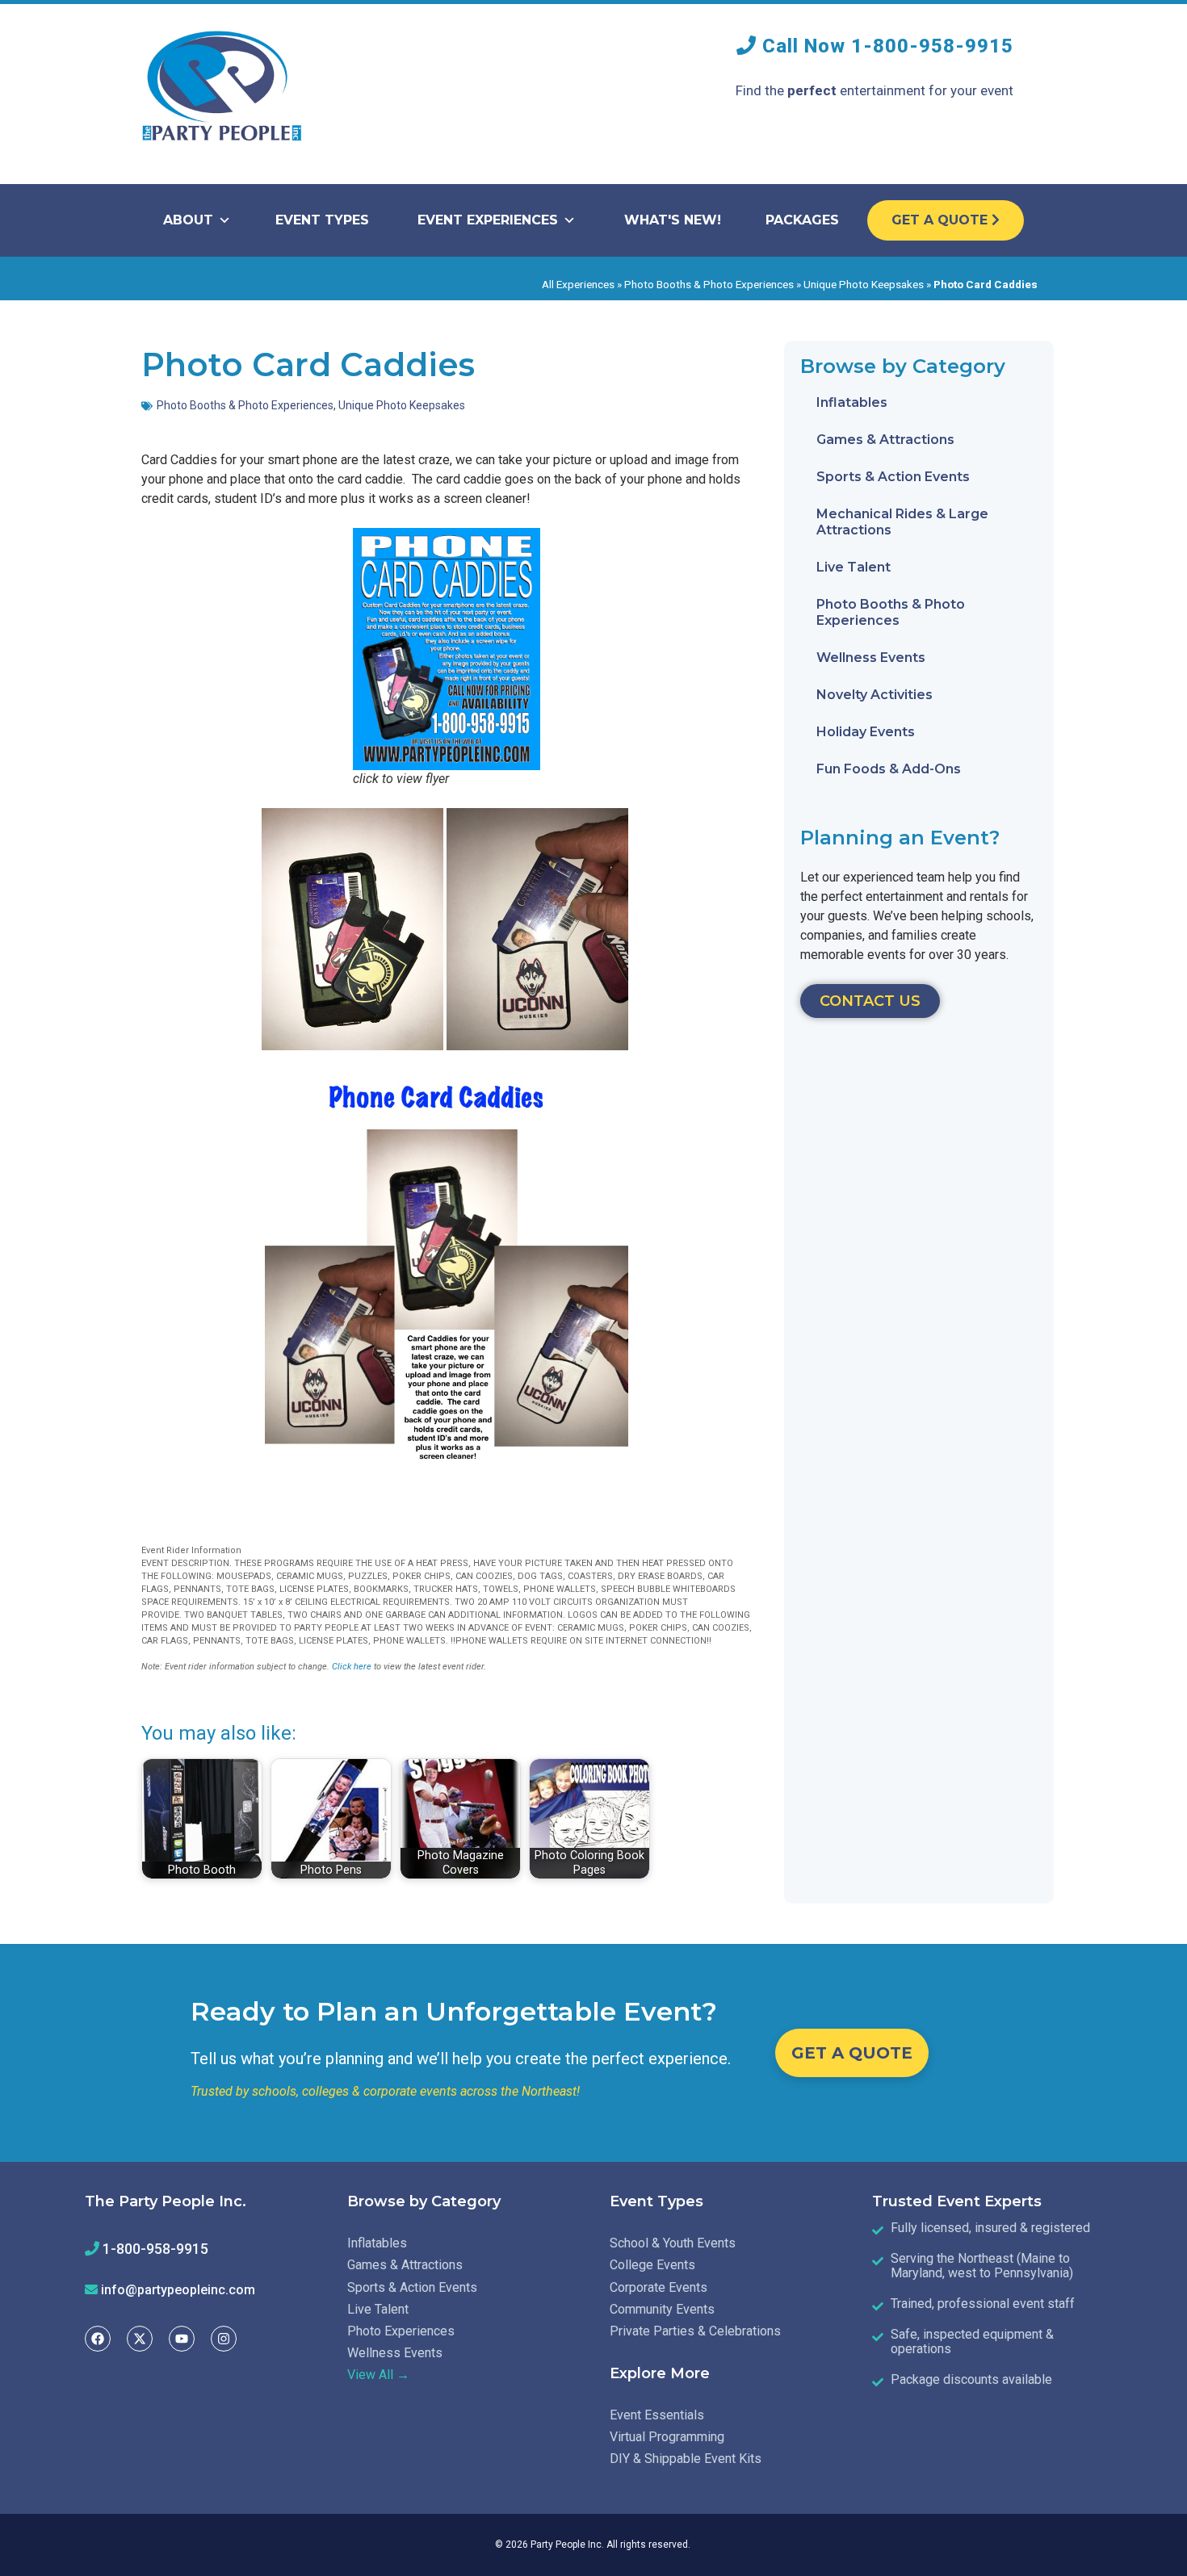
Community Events (662, 2309)
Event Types (322, 220)
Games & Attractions (885, 440)
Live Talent (854, 567)
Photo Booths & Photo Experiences (709, 284)
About (188, 220)
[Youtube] (182, 2339)
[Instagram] (224, 2339)
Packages (802, 220)
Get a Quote (942, 220)
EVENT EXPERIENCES (488, 220)
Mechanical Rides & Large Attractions (902, 522)
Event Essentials (657, 2415)
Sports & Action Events (893, 477)
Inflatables (852, 402)
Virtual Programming (667, 2437)
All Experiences (578, 284)
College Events (652, 2265)
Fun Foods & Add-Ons (889, 769)
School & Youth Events (673, 2243)
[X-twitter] (140, 2339)
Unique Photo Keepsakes (864, 284)
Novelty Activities (875, 695)
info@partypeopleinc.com (178, 2290)
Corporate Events (659, 2287)
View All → (378, 2375)
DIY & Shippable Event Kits (686, 2459)
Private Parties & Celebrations (695, 2331)
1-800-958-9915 (932, 46)
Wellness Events (871, 658)
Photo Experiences (401, 2331)
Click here (352, 1667)
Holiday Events (866, 732)
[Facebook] (98, 2339)
